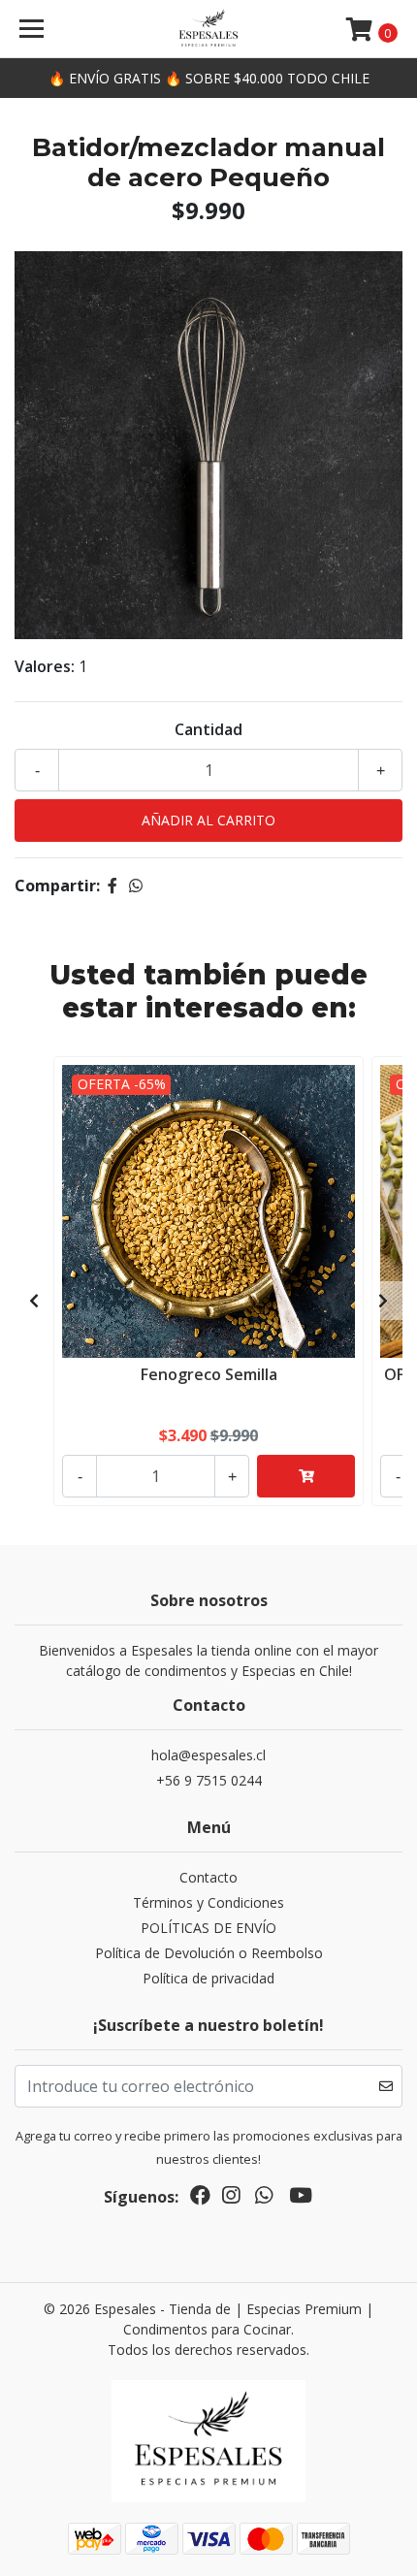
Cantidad (208, 729)
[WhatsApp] (264, 2199)
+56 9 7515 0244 (209, 1780)
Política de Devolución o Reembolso (209, 1953)
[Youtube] (301, 2199)
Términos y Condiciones (208, 1902)
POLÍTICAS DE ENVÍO (208, 1928)
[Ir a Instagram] (231, 2199)
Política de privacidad (208, 1978)
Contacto (208, 1877)
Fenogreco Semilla (209, 1374)
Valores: (45, 666)
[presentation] (34, 1301)
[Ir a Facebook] (200, 2199)
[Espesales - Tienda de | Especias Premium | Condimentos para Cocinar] (209, 29)
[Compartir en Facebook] (112, 885)
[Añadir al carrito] (306, 1476)
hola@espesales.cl (208, 1755)
